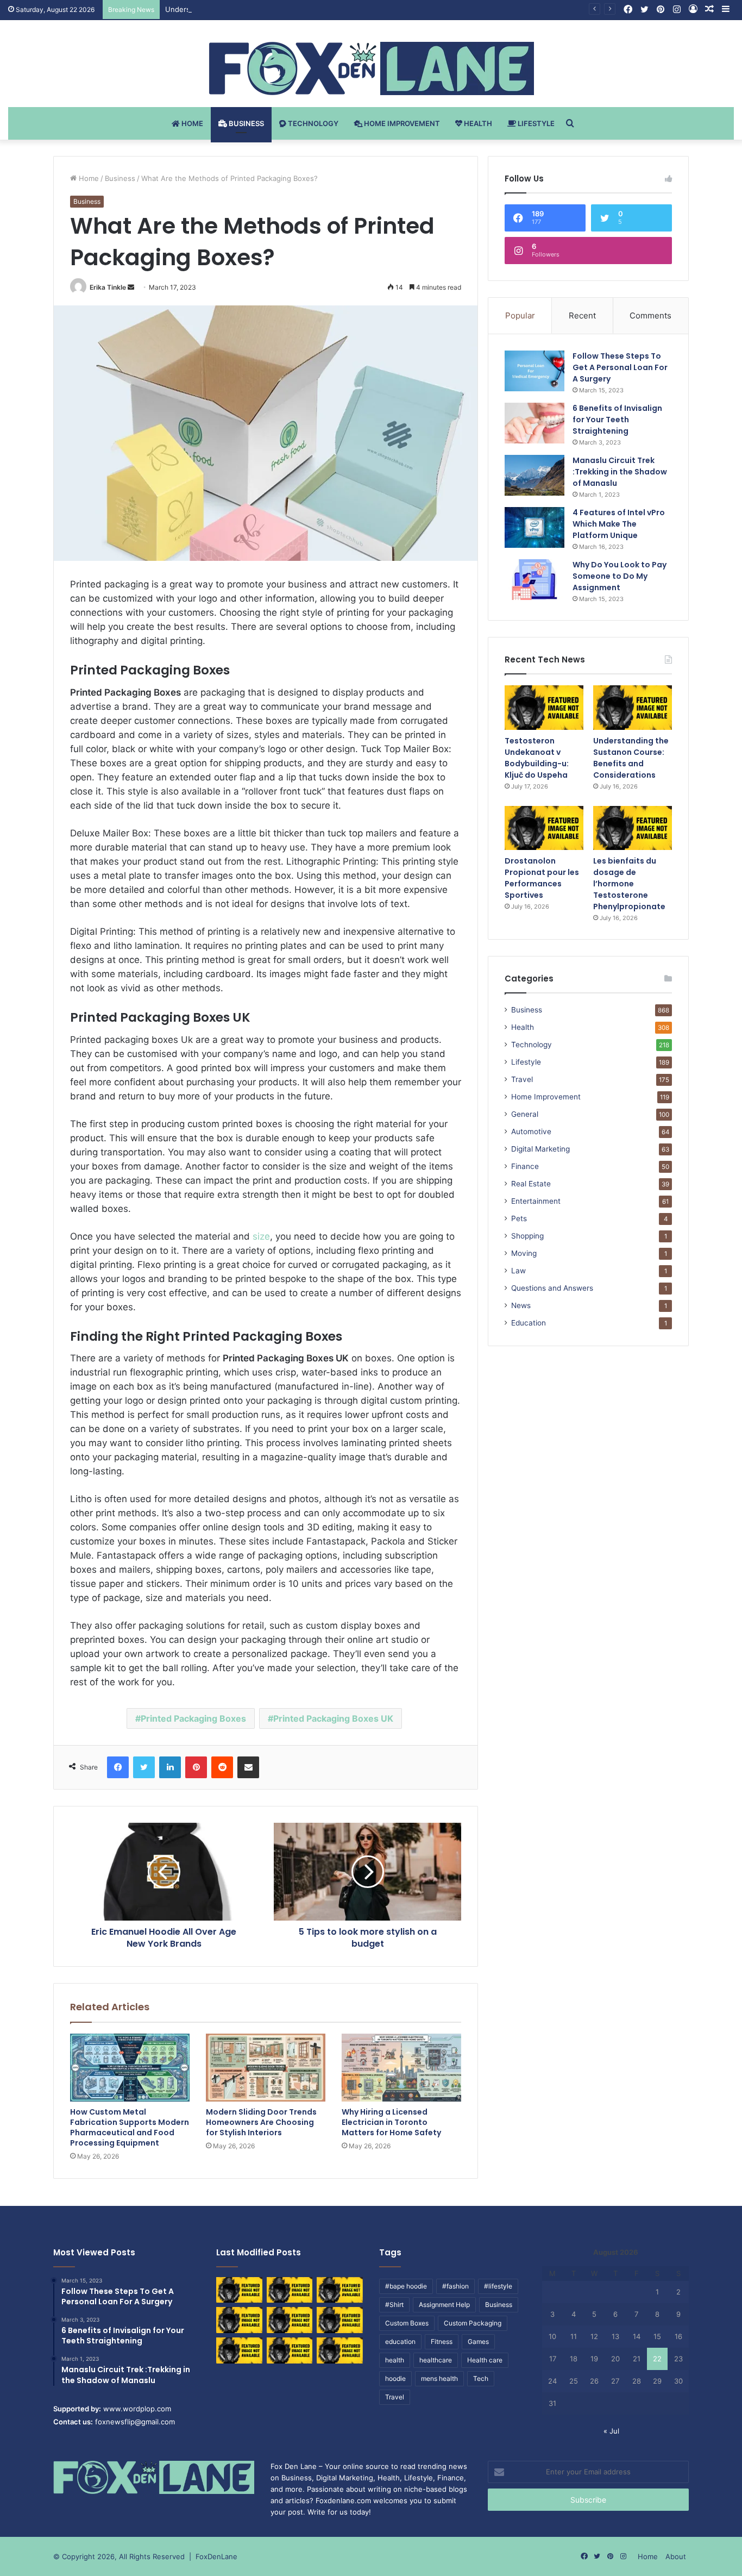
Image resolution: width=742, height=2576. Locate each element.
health (395, 2360)
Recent (582, 315)
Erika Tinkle (108, 287)
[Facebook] (118, 1767)
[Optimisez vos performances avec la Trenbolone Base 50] (340, 2320)
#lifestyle (498, 2286)
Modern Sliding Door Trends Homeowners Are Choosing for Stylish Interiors (261, 2122)
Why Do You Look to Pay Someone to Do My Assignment (620, 576)
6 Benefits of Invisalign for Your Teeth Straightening (617, 420)
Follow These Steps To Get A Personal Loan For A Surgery (620, 367)
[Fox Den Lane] (371, 68)
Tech (481, 2378)
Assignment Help (444, 2305)
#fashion (455, 2286)
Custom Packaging (473, 2323)
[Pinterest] (196, 1767)
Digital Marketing (540, 1149)
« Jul (611, 2431)
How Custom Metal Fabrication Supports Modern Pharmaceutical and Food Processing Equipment (130, 2127)
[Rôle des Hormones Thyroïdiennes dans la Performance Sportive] (290, 2350)
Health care (485, 2360)
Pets (519, 1218)
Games (478, 2341)
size (261, 1236)
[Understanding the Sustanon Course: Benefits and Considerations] (633, 708)
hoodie (395, 2378)
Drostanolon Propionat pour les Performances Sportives (542, 878)
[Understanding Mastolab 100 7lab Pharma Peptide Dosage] (340, 2350)
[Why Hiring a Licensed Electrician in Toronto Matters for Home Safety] (401, 2067)
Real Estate (531, 1184)
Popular (520, 315)
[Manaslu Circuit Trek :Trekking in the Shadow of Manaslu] (535, 475)
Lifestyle (535, 123)
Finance (525, 1166)
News (521, 1305)
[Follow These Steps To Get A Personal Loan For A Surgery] (535, 371)
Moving (524, 1253)
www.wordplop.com (137, 2409)
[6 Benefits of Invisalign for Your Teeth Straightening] (535, 423)
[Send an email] (131, 287)
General (525, 1114)
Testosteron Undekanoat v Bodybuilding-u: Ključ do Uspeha (537, 758)
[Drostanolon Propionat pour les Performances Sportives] (544, 828)
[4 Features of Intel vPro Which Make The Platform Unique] (535, 527)
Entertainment (536, 1201)
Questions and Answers (552, 1288)
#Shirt (394, 2305)
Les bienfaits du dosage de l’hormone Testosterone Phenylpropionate (629, 884)
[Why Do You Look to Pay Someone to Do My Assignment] (535, 580)
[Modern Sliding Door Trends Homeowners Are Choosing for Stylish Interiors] (266, 2067)
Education (529, 1323)
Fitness (442, 2341)
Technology (312, 123)
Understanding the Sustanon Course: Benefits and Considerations (278, 9)
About (676, 2556)
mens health (439, 2378)
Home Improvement (401, 123)
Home (191, 123)
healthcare (436, 2360)
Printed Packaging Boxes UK (333, 1718)
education (400, 2341)
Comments (650, 315)
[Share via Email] (248, 1767)
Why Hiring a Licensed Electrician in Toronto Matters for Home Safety (391, 2122)
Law (518, 1271)
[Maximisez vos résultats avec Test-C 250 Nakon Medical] (239, 2350)
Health (477, 123)
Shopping (527, 1236)
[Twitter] (144, 1767)
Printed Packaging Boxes (193, 1718)
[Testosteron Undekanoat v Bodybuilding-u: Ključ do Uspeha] (544, 708)
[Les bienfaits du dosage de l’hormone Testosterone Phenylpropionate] (633, 828)
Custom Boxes (407, 2323)
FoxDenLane (216, 2556)
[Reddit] (222, 1767)
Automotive (531, 1131)
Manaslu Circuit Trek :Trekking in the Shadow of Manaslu (620, 472)
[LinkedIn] (170, 1767)
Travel (522, 1079)
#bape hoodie (406, 2286)
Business (246, 123)
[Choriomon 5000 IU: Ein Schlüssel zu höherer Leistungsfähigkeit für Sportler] (239, 2290)
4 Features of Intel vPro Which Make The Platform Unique (619, 524)
